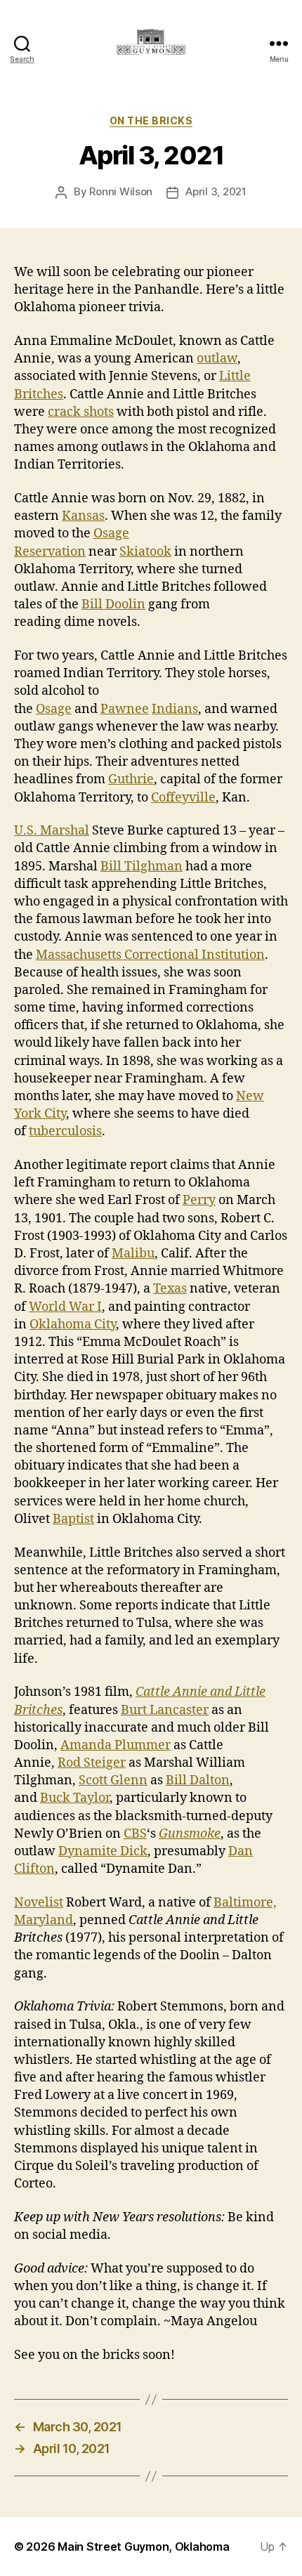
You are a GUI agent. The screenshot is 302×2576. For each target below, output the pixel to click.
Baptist (73, 1519)
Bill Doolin (113, 604)
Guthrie (131, 779)
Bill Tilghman (142, 867)
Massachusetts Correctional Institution (150, 955)
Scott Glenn (113, 1780)
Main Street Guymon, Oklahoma (143, 2546)
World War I (65, 1307)
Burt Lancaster (165, 1710)
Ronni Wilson (121, 191)
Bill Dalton (198, 1780)
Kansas (83, 516)
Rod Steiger (92, 1763)
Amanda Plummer (116, 1745)
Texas (170, 1289)
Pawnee (125, 709)
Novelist (39, 1903)
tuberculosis (65, 1131)
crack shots (81, 412)
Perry (199, 1200)
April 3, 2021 (216, 191)
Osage (54, 709)
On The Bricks (151, 120)
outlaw (217, 359)
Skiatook (145, 552)
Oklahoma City (73, 1325)
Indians (175, 709)
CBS (135, 1834)
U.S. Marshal (52, 831)
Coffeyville (183, 798)
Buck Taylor (75, 1798)
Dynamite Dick (103, 1851)
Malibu (133, 1254)
